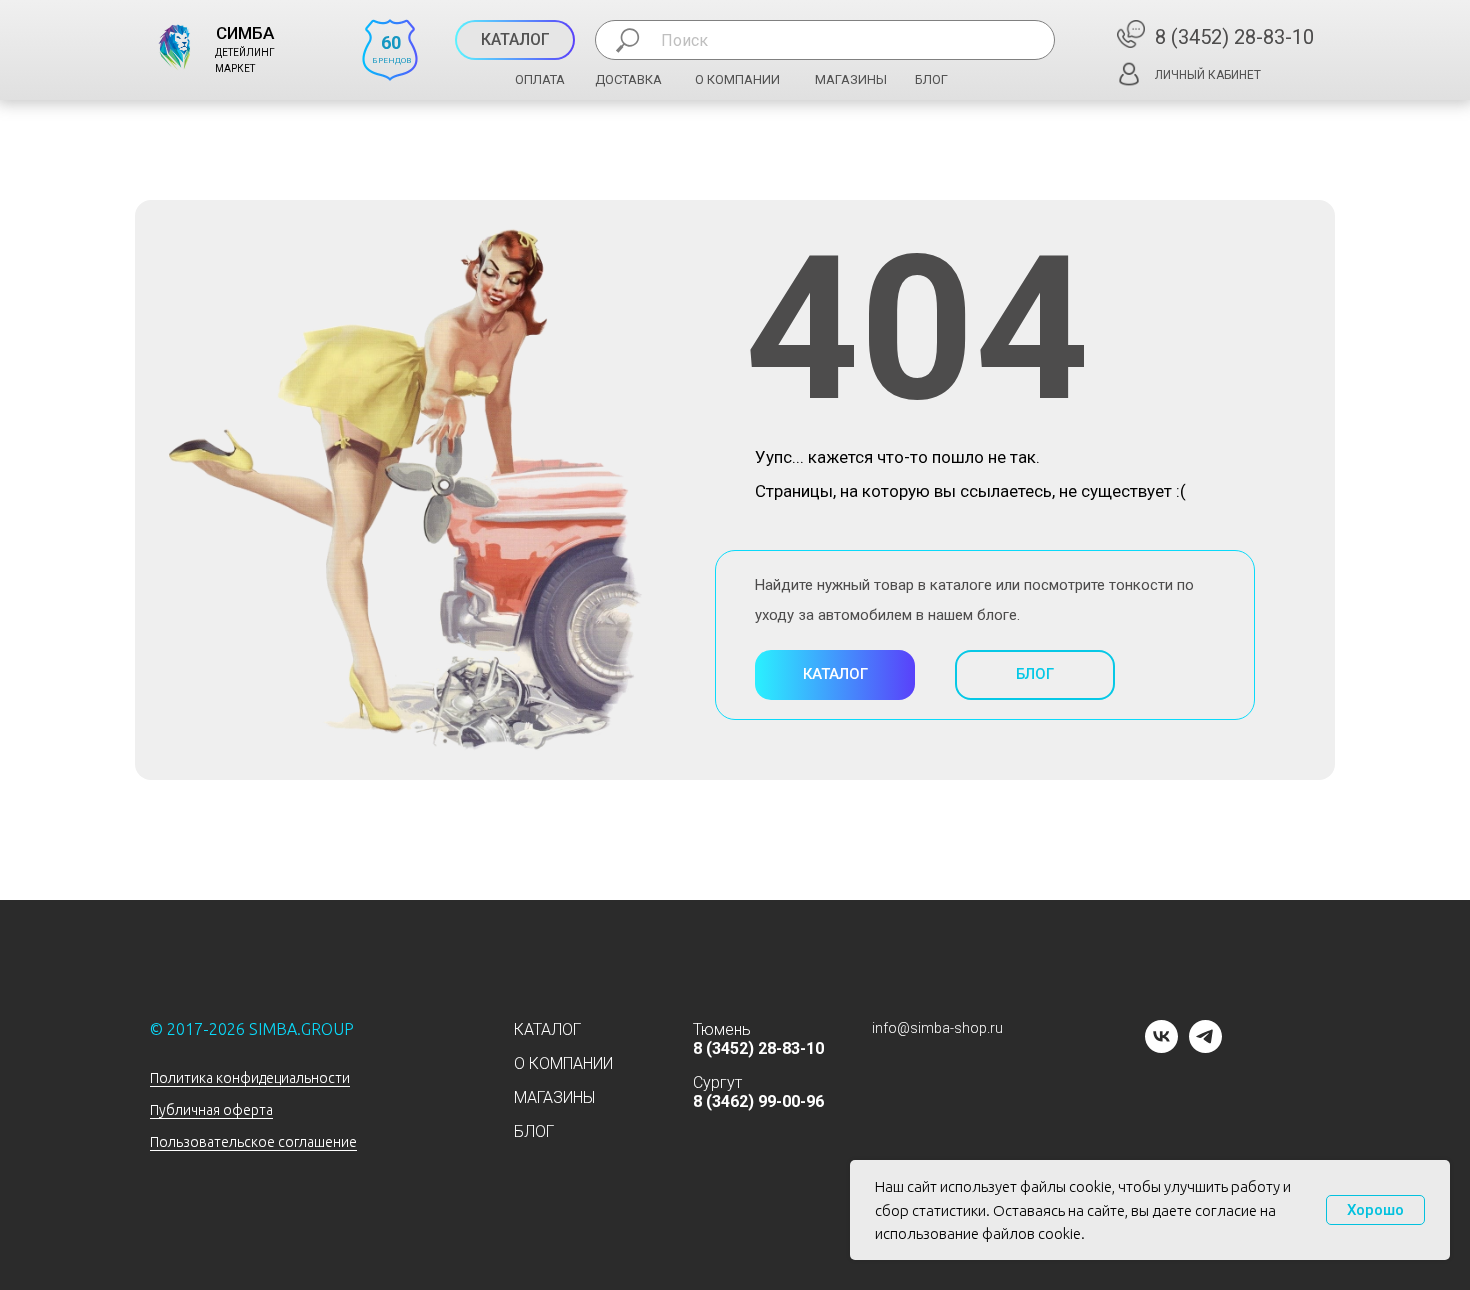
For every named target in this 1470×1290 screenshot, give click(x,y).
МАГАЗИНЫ (851, 79)
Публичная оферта (211, 1110)
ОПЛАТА (540, 79)
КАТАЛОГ (547, 1029)
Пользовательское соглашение (253, 1142)
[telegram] (1205, 1047)
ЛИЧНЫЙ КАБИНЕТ (1208, 75)
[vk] (1161, 1047)
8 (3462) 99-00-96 (758, 1101)
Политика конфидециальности (250, 1078)
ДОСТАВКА (628, 79)
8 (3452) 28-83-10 (1234, 37)
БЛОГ (931, 79)
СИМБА (245, 33)
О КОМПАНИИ (737, 79)
